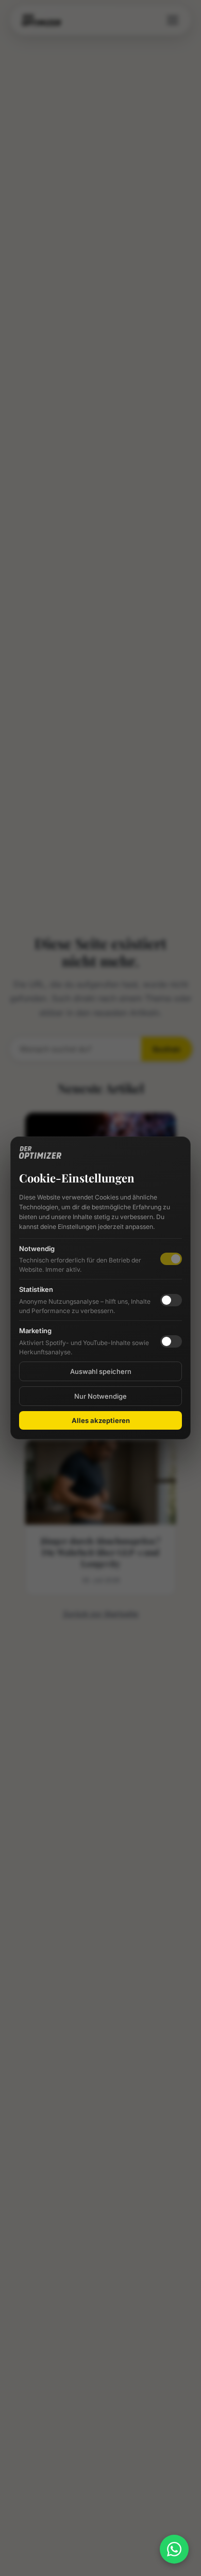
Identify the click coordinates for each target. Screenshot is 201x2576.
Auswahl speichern (101, 1371)
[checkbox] (171, 1300)
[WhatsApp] (174, 2549)
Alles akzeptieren (101, 1420)
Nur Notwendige (100, 1396)
